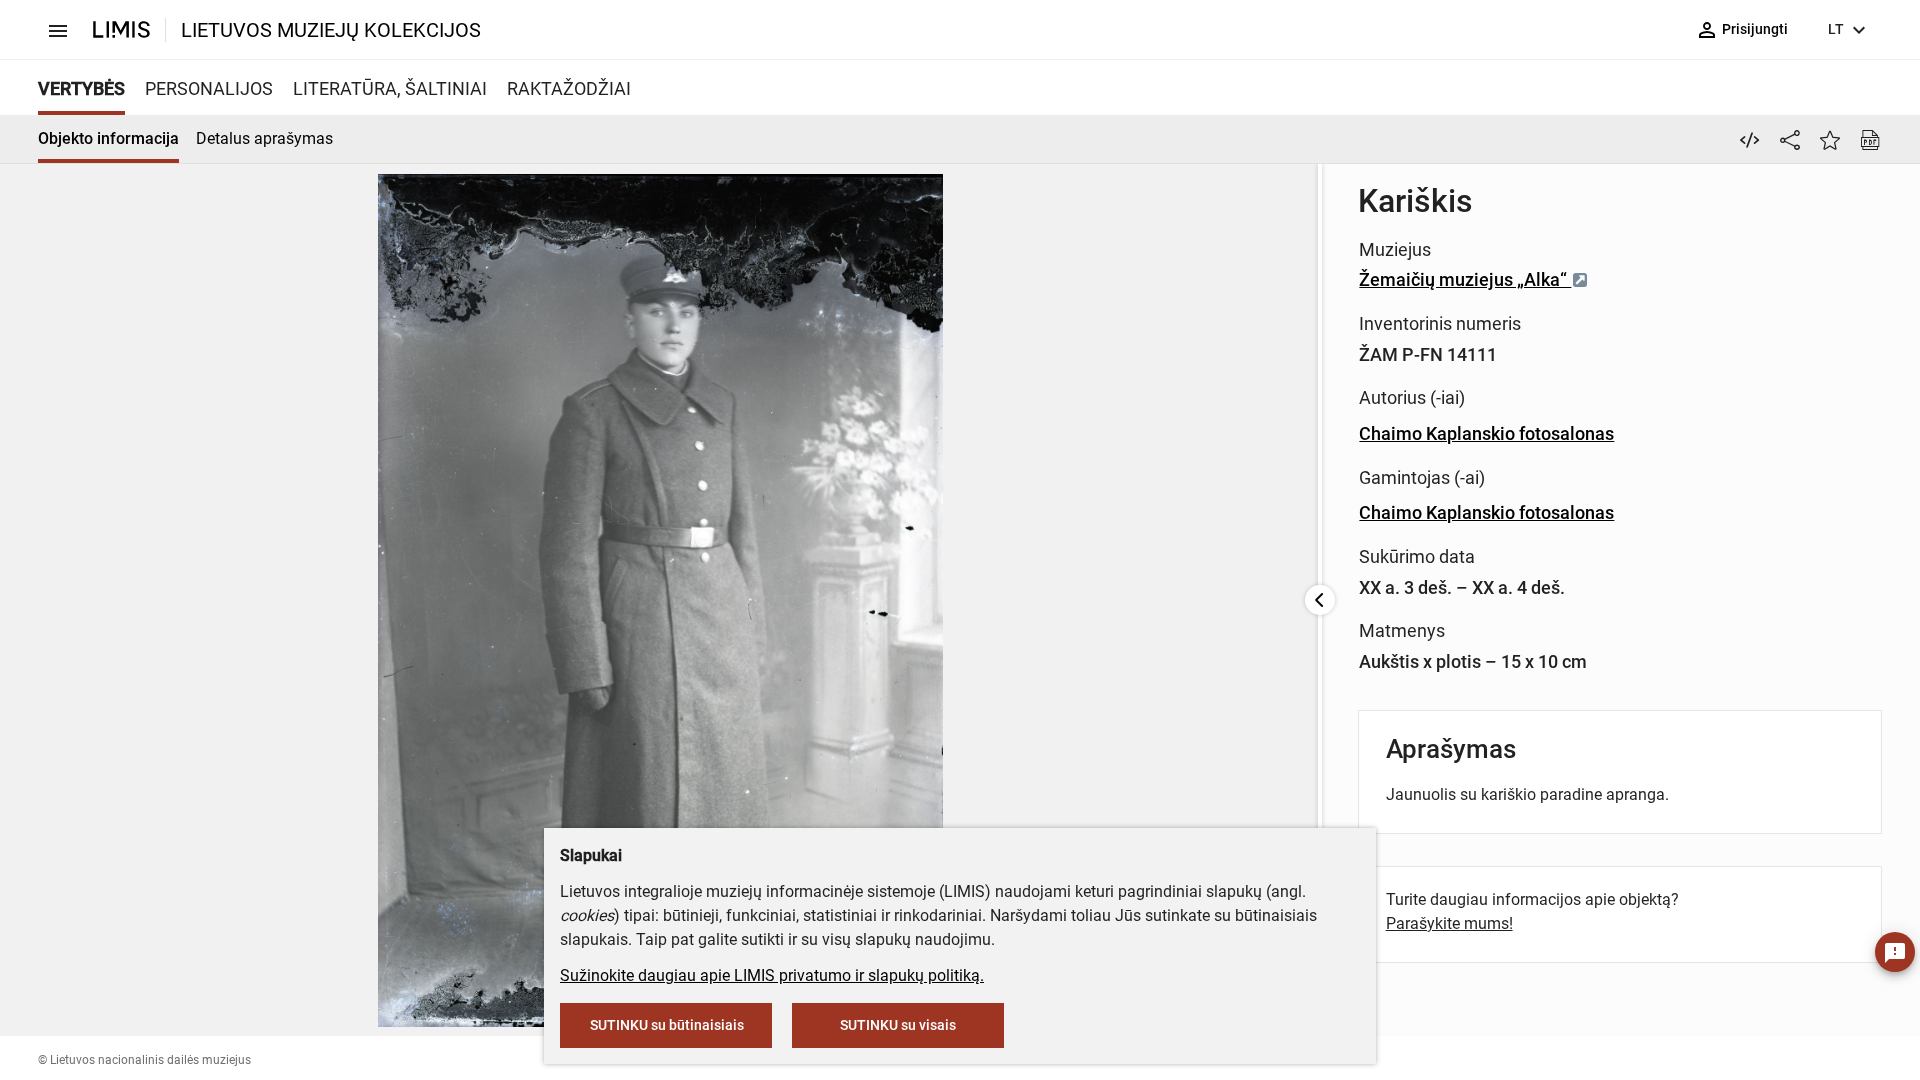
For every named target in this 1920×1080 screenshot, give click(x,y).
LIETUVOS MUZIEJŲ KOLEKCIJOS (331, 30)
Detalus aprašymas (264, 138)
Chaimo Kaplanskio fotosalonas (1486, 433)
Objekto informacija (108, 138)
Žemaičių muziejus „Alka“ (1465, 279)
